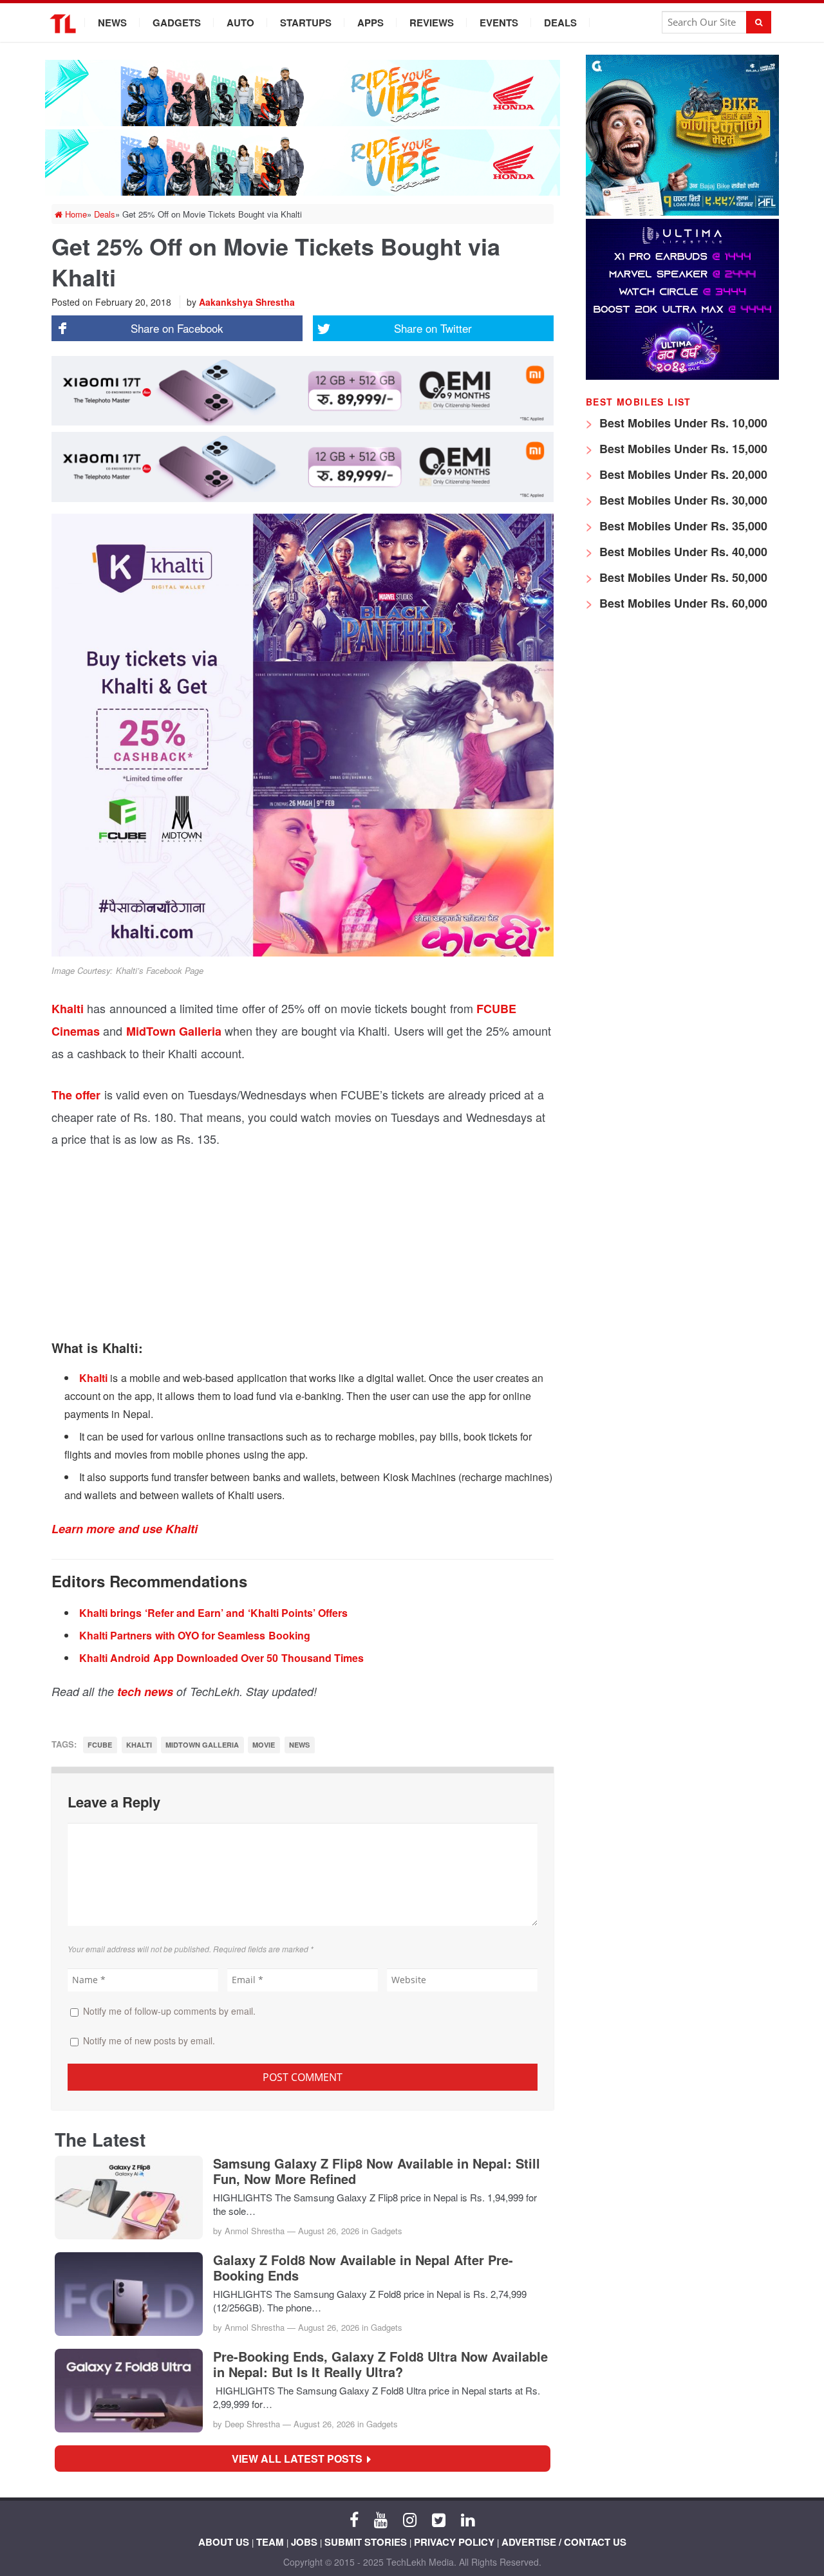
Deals (560, 23)
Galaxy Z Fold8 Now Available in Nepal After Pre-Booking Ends (363, 2268)
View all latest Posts (301, 2459)
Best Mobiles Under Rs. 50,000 (682, 577)
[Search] (759, 22)
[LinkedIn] (468, 2519)
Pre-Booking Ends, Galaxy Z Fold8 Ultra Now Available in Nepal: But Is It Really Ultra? (380, 2364)
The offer (76, 1095)
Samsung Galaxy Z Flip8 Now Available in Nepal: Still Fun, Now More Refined (377, 2171)
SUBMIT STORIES (366, 2542)
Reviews (432, 23)
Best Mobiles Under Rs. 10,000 (682, 423)
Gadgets (177, 23)
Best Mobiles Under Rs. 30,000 (682, 500)
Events (499, 23)
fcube (100, 1745)
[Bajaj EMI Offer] (682, 212)
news (299, 1745)
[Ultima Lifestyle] (682, 376)
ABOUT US (224, 2542)
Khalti (68, 1009)
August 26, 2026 (329, 2231)
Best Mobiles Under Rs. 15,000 (682, 449)
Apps (370, 23)
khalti (139, 1745)
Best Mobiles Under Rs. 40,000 (682, 552)
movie (264, 1745)
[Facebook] (354, 2519)
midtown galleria (202, 1745)
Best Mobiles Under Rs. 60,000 (682, 603)
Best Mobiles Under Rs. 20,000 (682, 474)
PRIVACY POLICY (454, 2542)
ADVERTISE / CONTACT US (564, 2542)
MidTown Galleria (174, 1031)
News (112, 23)
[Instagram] (410, 2519)
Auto (240, 23)
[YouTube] (381, 2519)
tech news (145, 1692)
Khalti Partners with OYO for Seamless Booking (195, 1635)
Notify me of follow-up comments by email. (169, 2011)
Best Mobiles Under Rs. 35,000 (682, 526)
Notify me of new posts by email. (149, 2040)
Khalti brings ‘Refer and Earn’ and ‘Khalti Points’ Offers (213, 1613)
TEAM (270, 2542)
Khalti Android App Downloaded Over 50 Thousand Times (221, 1658)
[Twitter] (439, 2519)
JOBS (304, 2542)
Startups (306, 23)
